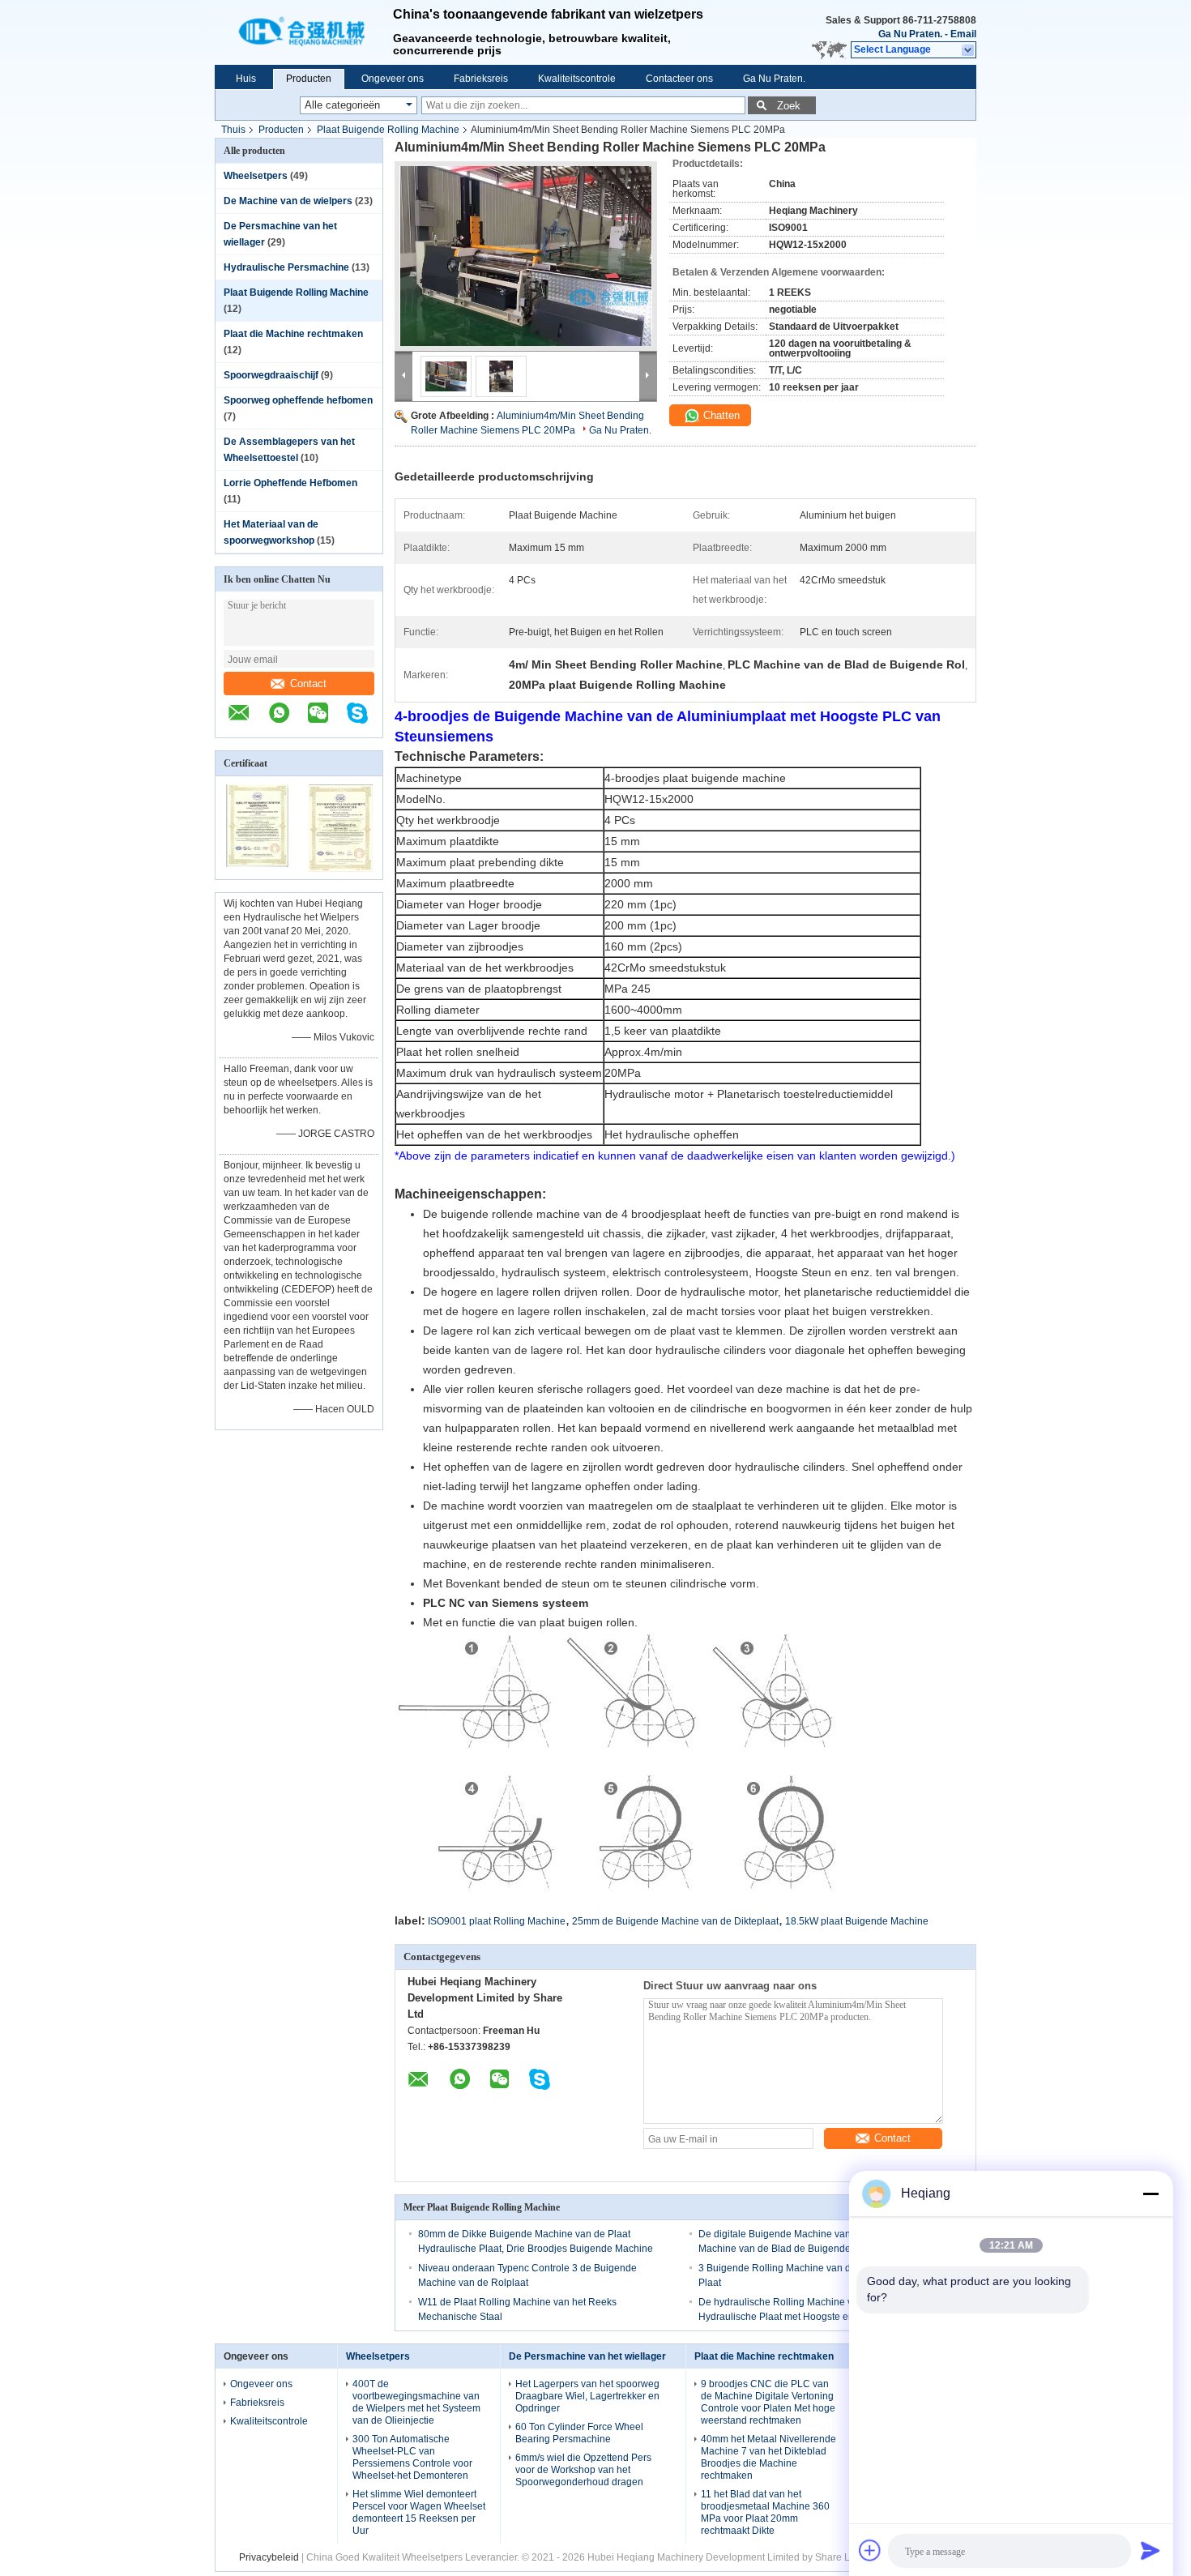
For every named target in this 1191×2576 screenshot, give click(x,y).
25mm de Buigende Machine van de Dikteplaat (675, 1921)
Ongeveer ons (393, 79)
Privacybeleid (269, 2557)
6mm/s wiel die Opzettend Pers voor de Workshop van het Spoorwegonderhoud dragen (583, 2470)
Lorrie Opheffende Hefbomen (290, 483)
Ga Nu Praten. (910, 34)
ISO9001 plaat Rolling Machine (497, 1921)
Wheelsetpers (256, 176)
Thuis (233, 130)
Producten (309, 79)
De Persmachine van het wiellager (587, 2356)
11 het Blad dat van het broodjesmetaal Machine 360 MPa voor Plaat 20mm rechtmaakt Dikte (765, 2512)
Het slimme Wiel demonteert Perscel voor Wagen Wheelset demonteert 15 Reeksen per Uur (419, 2512)
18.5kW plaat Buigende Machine (857, 1921)
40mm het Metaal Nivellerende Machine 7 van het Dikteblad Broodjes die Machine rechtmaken (768, 2457)
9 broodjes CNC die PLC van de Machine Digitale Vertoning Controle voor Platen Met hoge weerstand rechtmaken (768, 2402)
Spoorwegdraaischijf (271, 375)
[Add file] (870, 2550)
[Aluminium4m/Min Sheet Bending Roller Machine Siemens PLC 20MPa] (526, 256)
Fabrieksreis (481, 79)
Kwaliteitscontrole (577, 79)
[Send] (1150, 2550)
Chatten (720, 415)
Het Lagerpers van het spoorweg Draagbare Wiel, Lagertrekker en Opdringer (587, 2396)
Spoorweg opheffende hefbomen (298, 400)
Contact (308, 684)
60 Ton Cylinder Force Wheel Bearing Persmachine (579, 2433)
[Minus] (1150, 2194)
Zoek (789, 106)
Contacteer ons (679, 79)
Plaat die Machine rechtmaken (293, 334)
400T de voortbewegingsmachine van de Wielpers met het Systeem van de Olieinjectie (416, 2402)
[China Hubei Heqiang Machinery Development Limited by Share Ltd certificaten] (257, 869)
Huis (246, 79)
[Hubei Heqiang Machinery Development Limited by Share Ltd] (304, 32)
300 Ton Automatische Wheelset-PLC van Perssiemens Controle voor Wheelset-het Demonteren (412, 2457)
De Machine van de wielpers (288, 201)
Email (963, 34)
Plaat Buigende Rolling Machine (388, 130)
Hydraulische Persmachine (286, 267)
